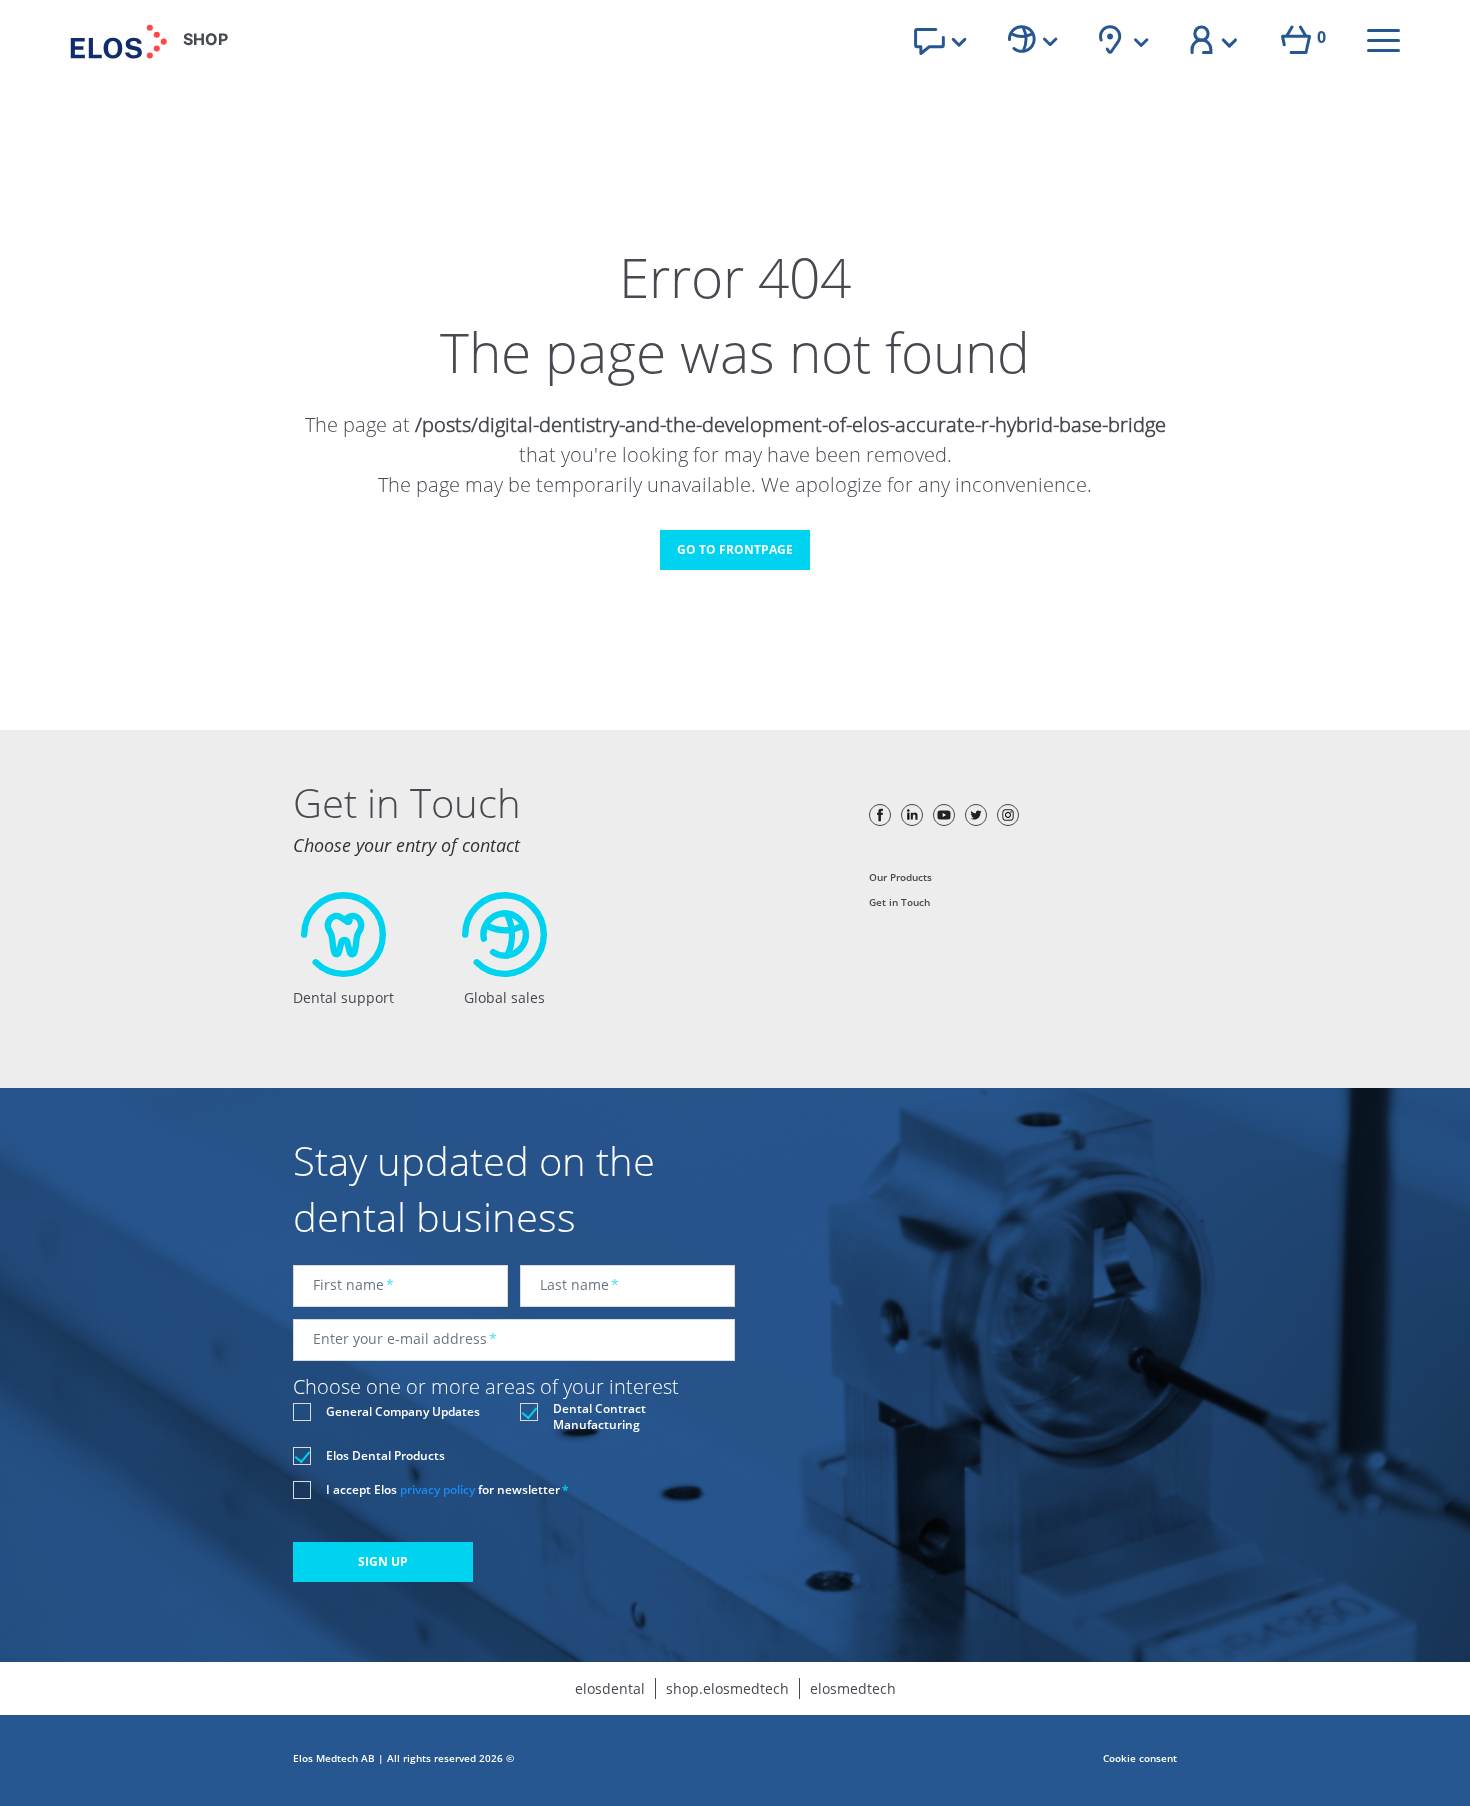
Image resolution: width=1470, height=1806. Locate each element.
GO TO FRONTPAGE (735, 549)
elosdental (610, 1688)
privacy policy (437, 1489)
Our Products (900, 877)
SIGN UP (383, 1561)
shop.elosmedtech (727, 1688)
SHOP (205, 39)
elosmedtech (853, 1688)
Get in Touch (899, 902)
